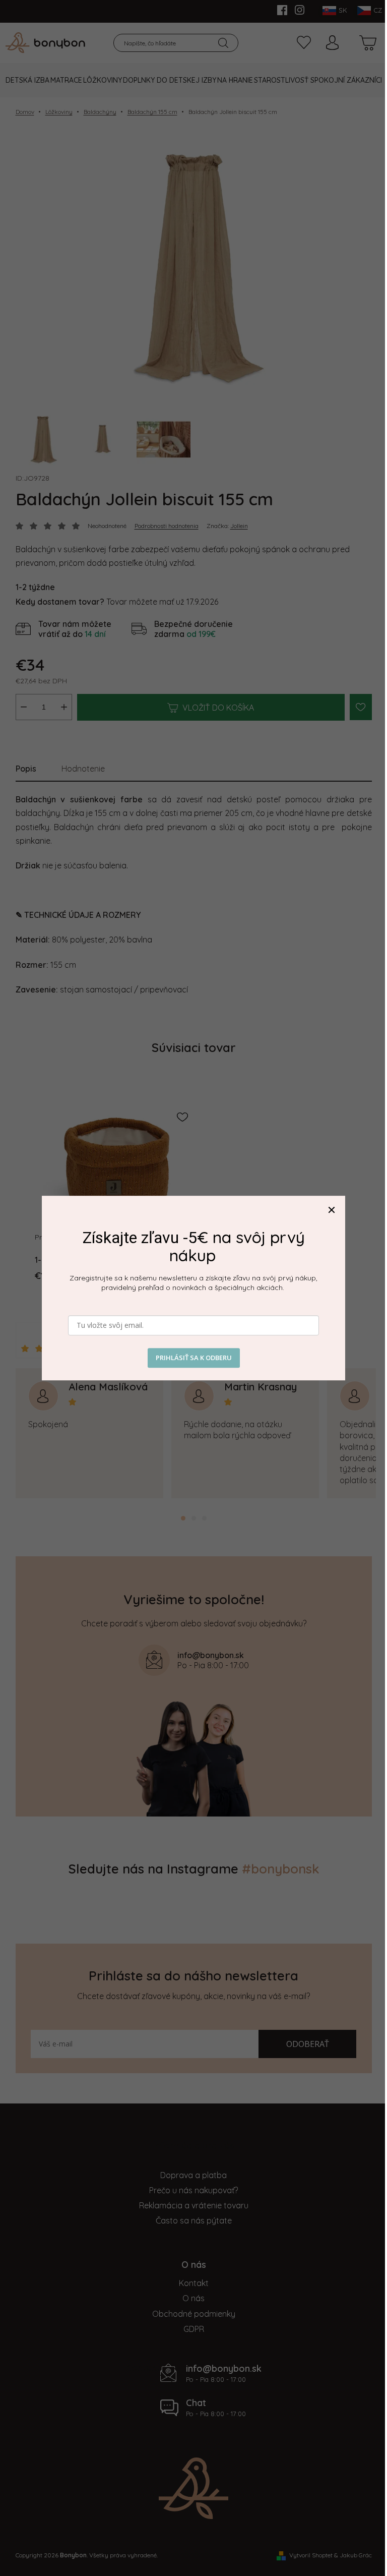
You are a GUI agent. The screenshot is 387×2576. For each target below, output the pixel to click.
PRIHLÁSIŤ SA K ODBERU (194, 1358)
